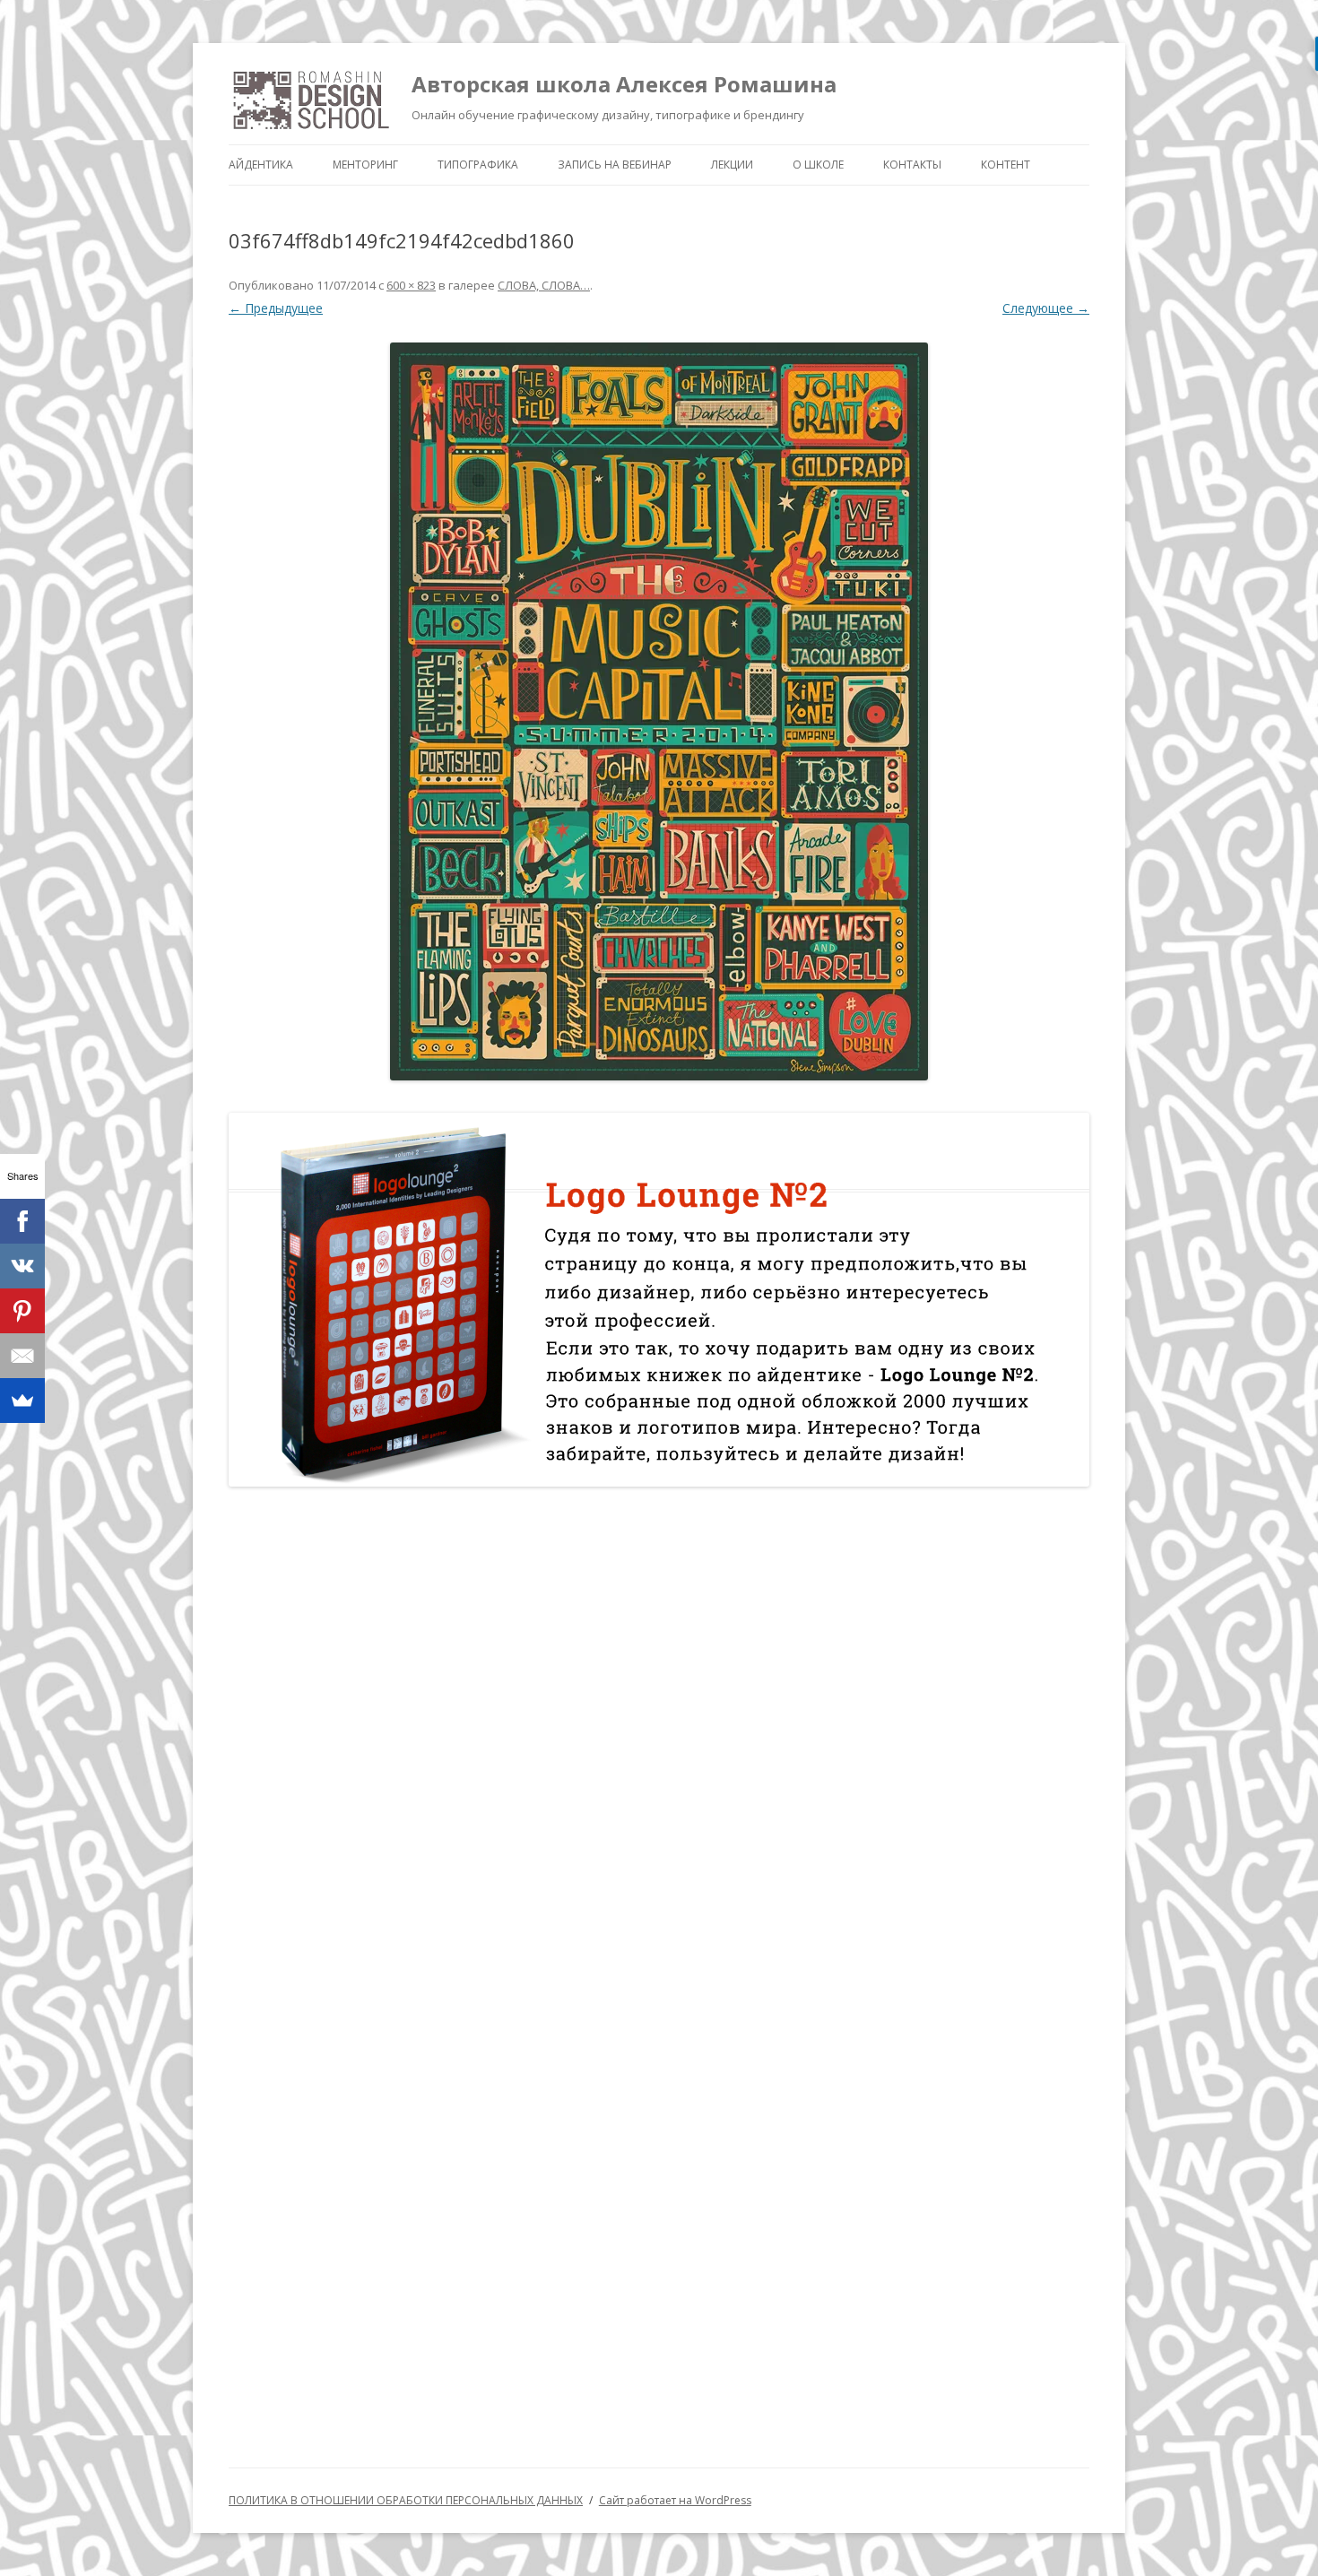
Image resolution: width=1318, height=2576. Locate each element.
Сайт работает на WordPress (675, 2500)
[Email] (22, 1356)
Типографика (478, 165)
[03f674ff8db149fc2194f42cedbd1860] (659, 711)
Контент (1006, 165)
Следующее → (1046, 308)
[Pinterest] (22, 1311)
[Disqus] (659, 1734)
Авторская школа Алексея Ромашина (624, 84)
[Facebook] (22, 1221)
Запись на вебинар (615, 165)
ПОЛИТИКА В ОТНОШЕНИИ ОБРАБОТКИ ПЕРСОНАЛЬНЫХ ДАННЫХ (406, 2500)
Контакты (912, 165)
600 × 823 (411, 285)
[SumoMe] (22, 1401)
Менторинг (365, 165)
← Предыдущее (276, 308)
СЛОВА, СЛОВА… (544, 285)
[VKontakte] (22, 1266)
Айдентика (261, 165)
